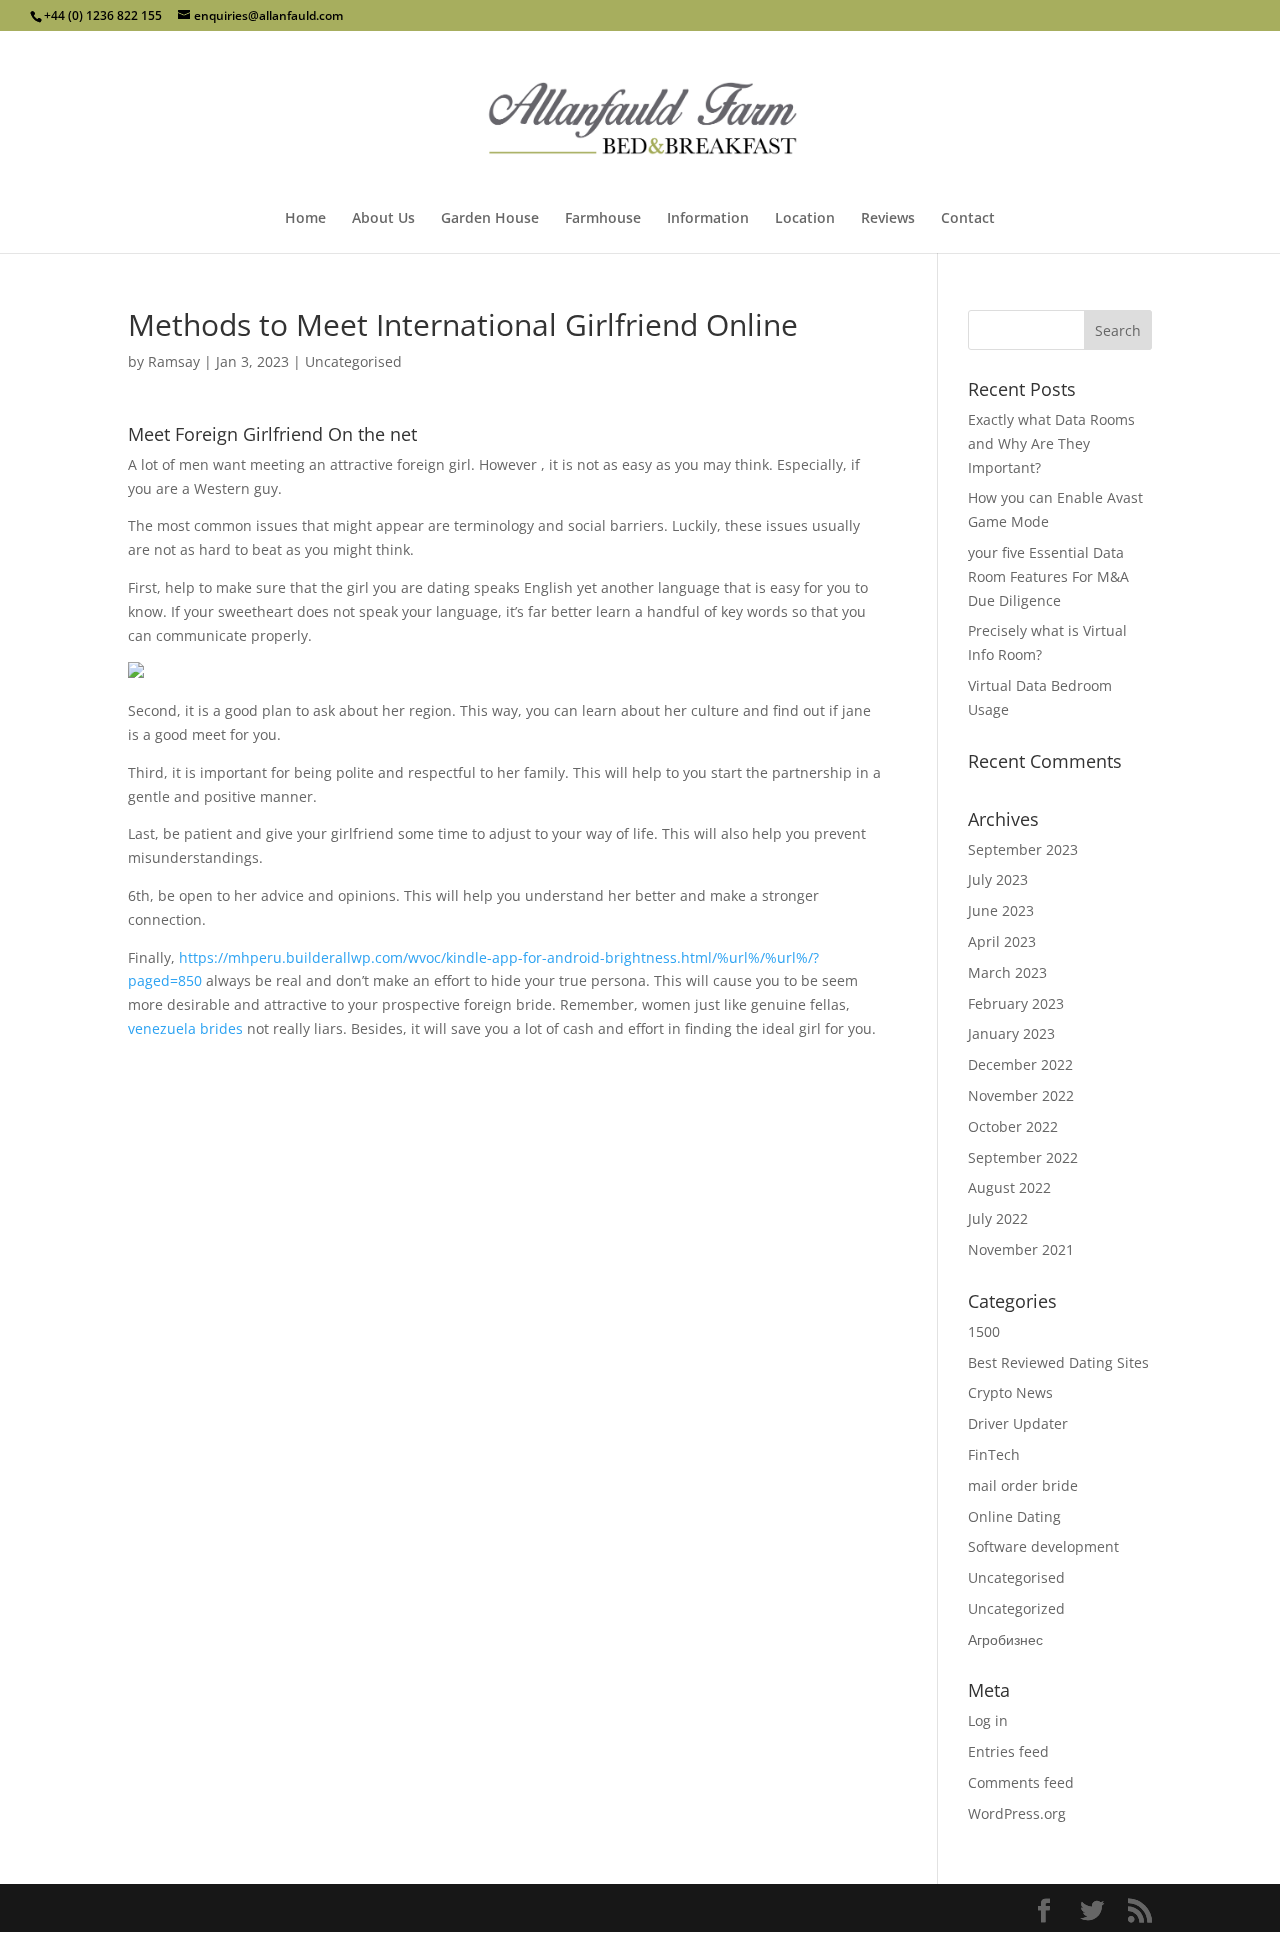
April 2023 (1002, 941)
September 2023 (1023, 849)
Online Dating (1014, 1516)
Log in (988, 1720)
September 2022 (1023, 1157)
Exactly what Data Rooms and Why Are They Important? (1051, 443)
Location (805, 219)
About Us (383, 219)
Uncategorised (353, 361)
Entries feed (1008, 1751)
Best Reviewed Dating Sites (1058, 1362)
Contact (968, 219)
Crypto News (1010, 1392)
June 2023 (1001, 910)
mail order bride (1023, 1485)
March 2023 (1007, 972)
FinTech (994, 1454)
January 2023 (1011, 1033)
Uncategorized (1016, 1608)
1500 (984, 1331)
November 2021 (1021, 1249)
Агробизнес (1005, 1639)
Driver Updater (1018, 1423)
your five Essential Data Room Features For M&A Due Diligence (1048, 576)
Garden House (490, 219)
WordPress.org (1017, 1813)
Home (305, 219)
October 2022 (1013, 1126)
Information (708, 219)
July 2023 (998, 879)
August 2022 (1009, 1187)
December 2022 (1020, 1064)
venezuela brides (185, 1028)
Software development (1043, 1546)
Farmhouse (603, 219)
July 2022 (998, 1218)
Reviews (888, 219)
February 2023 (1016, 1003)
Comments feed (1021, 1782)
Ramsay (174, 361)
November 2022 (1021, 1095)
